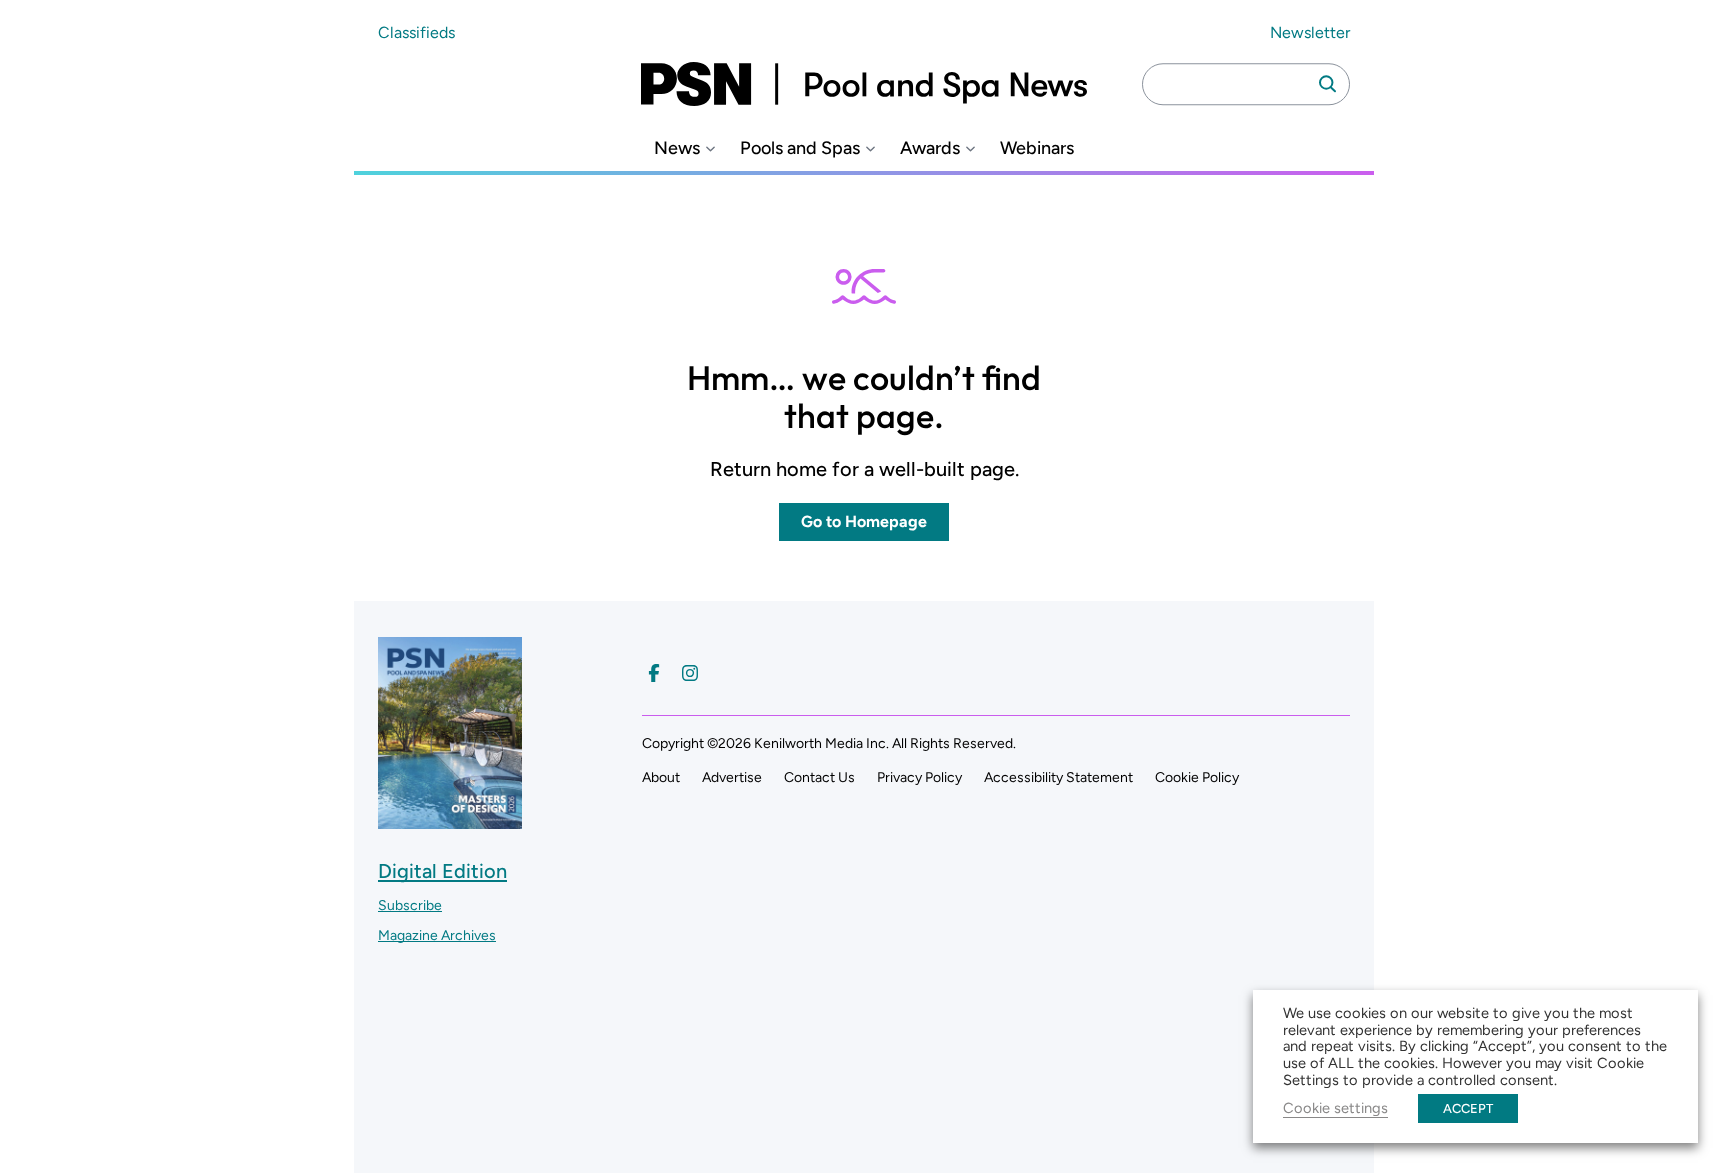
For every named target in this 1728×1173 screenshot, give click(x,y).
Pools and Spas (800, 148)
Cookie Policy (1197, 777)
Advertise (732, 777)
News (677, 148)
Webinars (1037, 148)
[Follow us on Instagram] (690, 673)
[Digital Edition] (450, 819)
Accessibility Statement (1058, 777)
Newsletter (1310, 32)
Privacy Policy (919, 777)
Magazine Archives (437, 935)
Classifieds (416, 32)
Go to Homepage (864, 521)
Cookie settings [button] (1335, 1108)
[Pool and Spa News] (864, 84)
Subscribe (410, 905)
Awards (930, 148)
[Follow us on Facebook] (654, 673)
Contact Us (819, 777)
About (661, 777)
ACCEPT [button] (1468, 1108)
